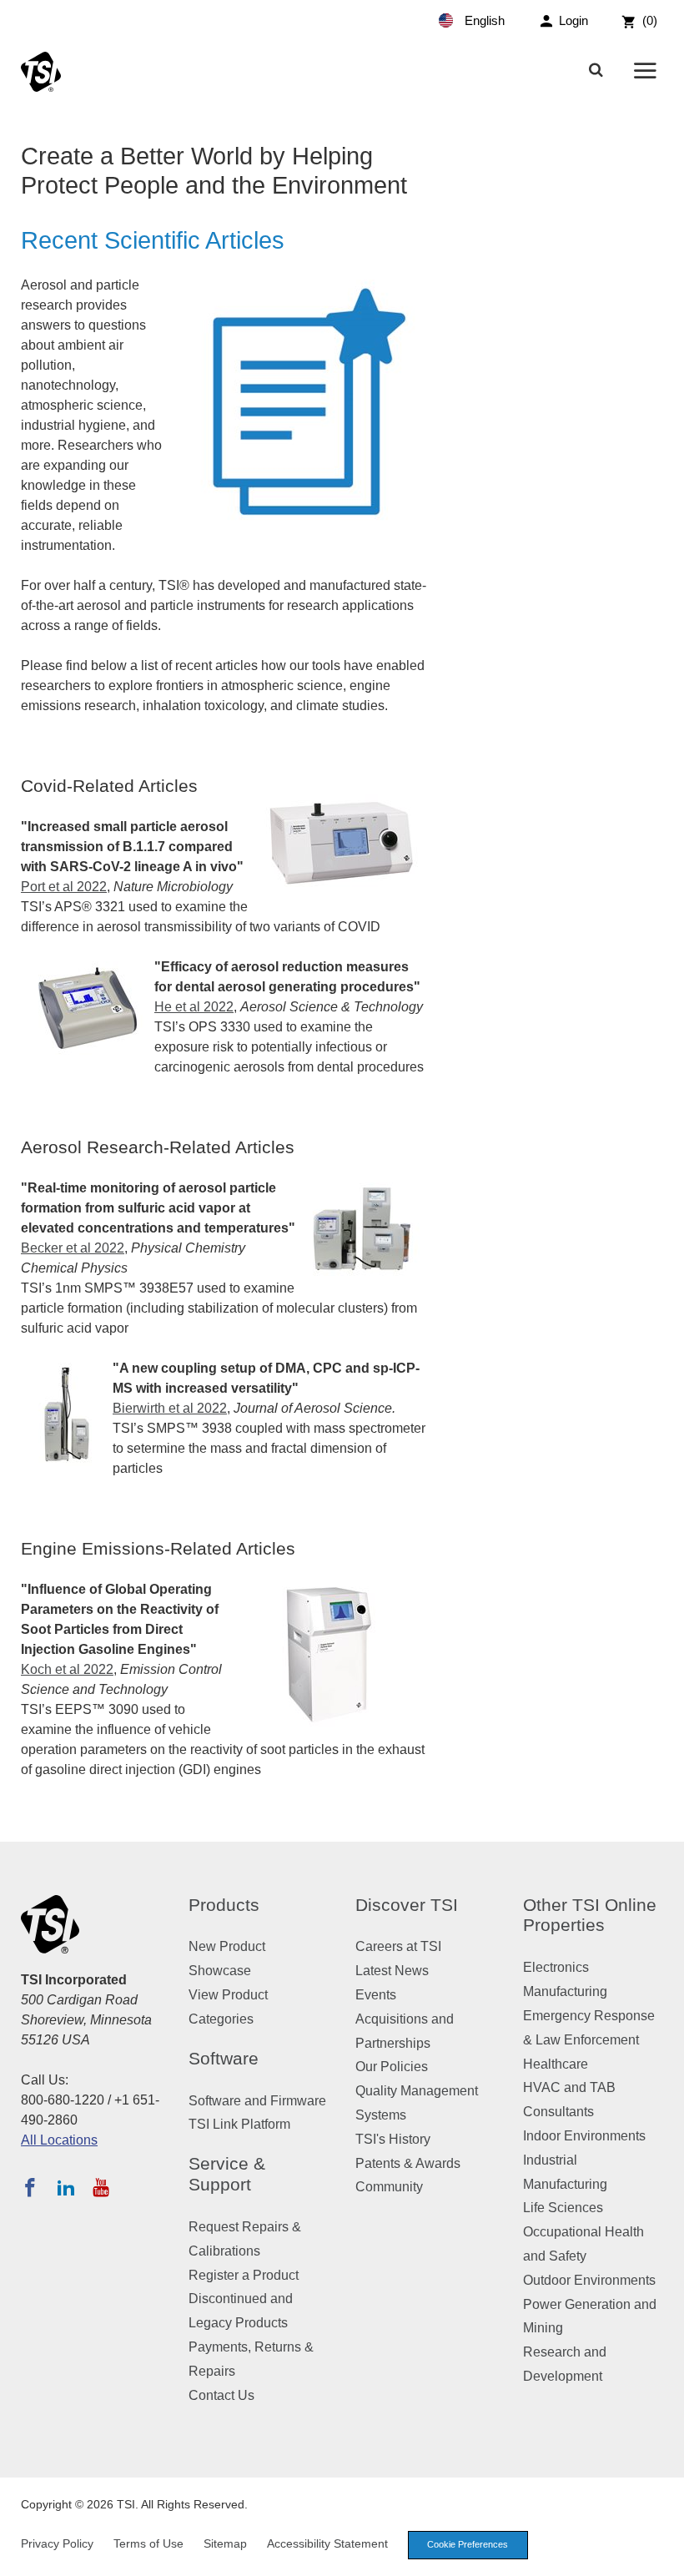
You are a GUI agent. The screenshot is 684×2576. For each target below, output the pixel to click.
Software (224, 2058)
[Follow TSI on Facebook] (30, 2187)
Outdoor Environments (589, 2280)
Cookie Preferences (468, 2544)
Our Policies (392, 2067)
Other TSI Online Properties (590, 1915)
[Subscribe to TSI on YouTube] (101, 2187)
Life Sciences (563, 2208)
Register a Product (244, 2275)
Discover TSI (407, 1905)
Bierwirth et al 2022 (170, 1408)
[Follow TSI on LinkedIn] (66, 2187)
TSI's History (393, 2139)
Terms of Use (148, 2543)
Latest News (392, 1971)
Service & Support (227, 2174)
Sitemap (225, 2543)
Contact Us (221, 2395)
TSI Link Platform (239, 2124)
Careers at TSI (398, 1946)
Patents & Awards (408, 2163)
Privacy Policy (57, 2543)
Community (389, 2187)
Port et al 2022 (64, 887)
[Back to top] (663, 2555)
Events (376, 1995)
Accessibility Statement (327, 2543)
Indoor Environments (584, 2136)
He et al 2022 (194, 1007)
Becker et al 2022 (73, 1248)
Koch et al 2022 (67, 1669)
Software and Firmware (257, 2101)
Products (224, 1905)
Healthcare (556, 2064)
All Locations (59, 2140)
